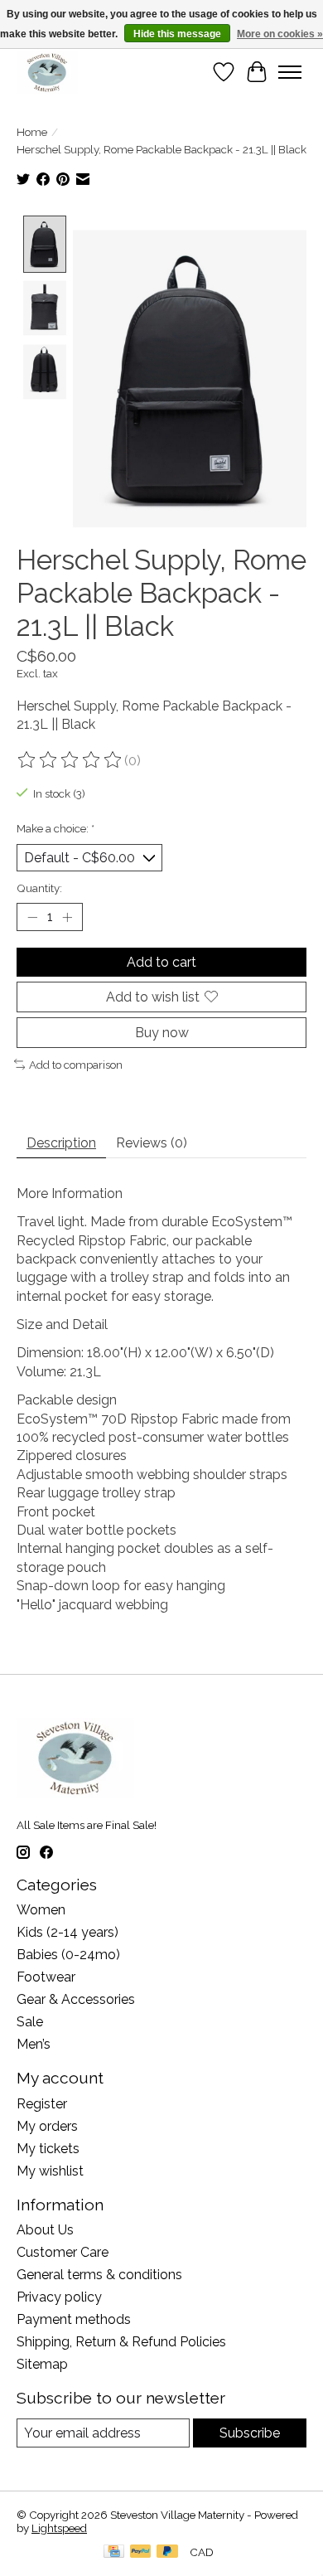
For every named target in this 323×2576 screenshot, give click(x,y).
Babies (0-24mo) (68, 1955)
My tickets (48, 2149)
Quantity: (39, 888)
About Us (45, 2230)
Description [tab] (61, 1143)
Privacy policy (59, 2297)
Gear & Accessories (76, 1999)
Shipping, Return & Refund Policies (121, 2342)
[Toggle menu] (290, 72)
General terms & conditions (99, 2275)
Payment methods (74, 2319)
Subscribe (250, 2433)
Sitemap (42, 2364)
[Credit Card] (114, 2552)
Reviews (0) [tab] (152, 1143)
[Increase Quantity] (67, 917)
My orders (47, 2126)
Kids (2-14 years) (67, 1932)
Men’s (34, 2044)
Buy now (162, 1033)
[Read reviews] (70, 760)
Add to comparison (76, 1065)
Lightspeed (59, 2528)
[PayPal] (141, 2552)
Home (32, 132)
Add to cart (161, 962)
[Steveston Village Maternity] (47, 72)
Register (42, 2104)
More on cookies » (280, 34)
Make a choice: (55, 828)
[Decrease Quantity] (32, 917)
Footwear (46, 1977)
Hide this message (177, 34)
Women (41, 1910)
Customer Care (63, 2252)
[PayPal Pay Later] (167, 2552)
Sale (30, 2022)
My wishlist (50, 2171)
